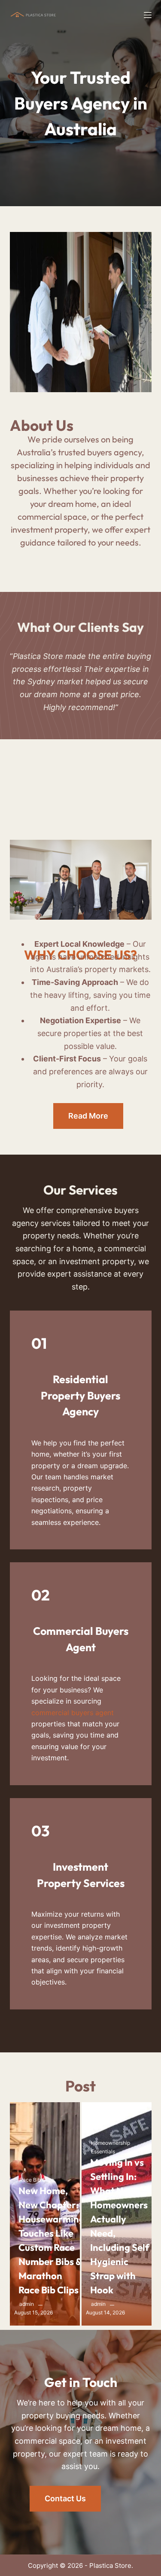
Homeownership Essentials (111, 2147)
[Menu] (148, 15)
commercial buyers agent (73, 1713)
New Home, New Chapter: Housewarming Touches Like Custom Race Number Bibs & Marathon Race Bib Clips (52, 2240)
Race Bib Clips (37, 2180)
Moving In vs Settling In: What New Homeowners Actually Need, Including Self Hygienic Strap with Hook (120, 2226)
